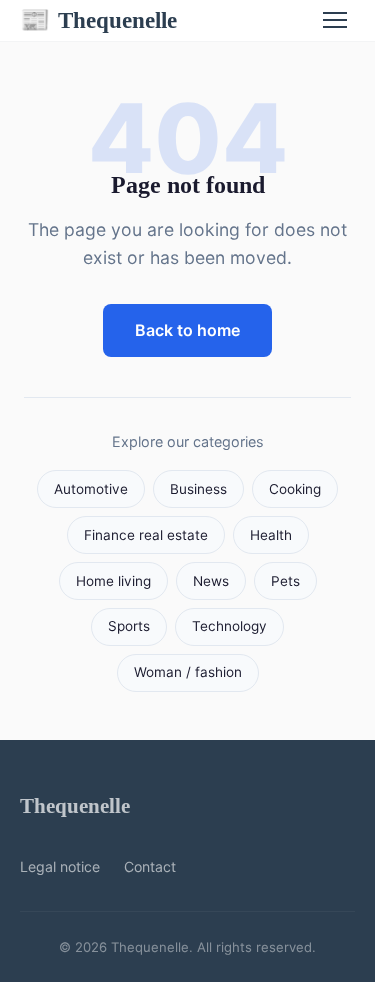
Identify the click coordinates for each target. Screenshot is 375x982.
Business (198, 489)
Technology (229, 626)
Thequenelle (98, 20)
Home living (113, 581)
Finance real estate (146, 535)
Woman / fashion (188, 672)
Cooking (295, 489)
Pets (285, 581)
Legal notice (60, 866)
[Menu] (335, 20)
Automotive (91, 489)
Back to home (187, 330)
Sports (129, 626)
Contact (150, 866)
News (211, 581)
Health (271, 535)
